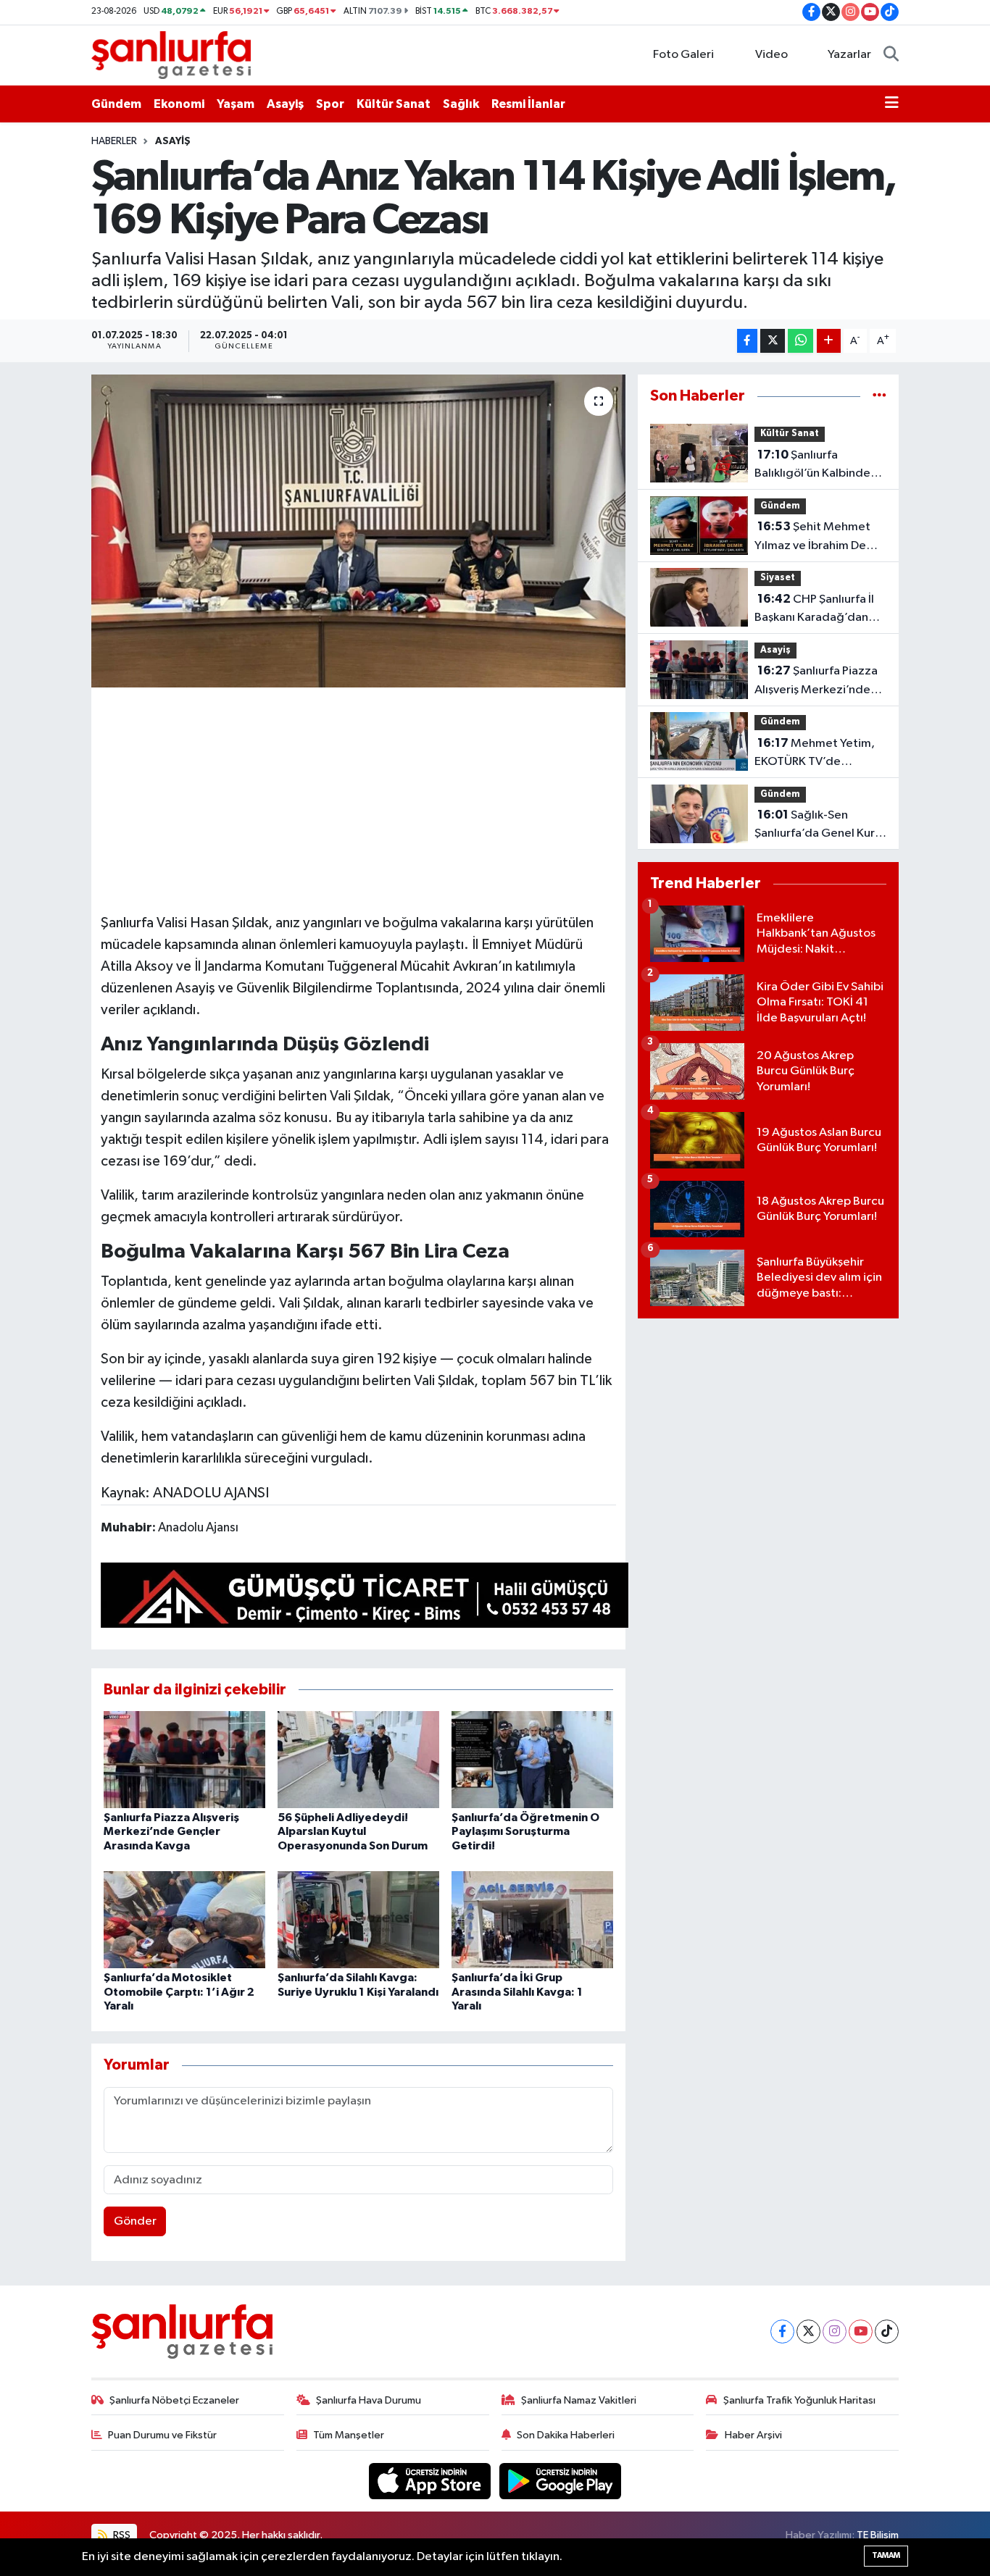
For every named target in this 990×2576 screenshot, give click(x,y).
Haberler (114, 141)
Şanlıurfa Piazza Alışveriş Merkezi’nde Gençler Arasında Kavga (171, 1831)
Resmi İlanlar (528, 104)
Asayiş (285, 104)
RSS (121, 2535)
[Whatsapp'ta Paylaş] (800, 341)
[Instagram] (835, 2332)
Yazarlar (849, 55)
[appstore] (431, 2481)
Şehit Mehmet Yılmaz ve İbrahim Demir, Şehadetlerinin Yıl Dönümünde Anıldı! (820, 538)
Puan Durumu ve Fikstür (162, 2435)
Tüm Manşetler (349, 2435)
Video (771, 55)
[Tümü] (879, 396)
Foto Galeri (683, 55)
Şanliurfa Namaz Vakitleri (579, 2400)
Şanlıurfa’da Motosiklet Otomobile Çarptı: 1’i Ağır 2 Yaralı (179, 1991)
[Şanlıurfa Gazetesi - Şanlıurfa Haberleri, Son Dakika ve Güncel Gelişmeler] (171, 55)
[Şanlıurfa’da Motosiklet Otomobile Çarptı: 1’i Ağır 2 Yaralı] (184, 1919)
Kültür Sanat (394, 104)
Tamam (886, 2555)
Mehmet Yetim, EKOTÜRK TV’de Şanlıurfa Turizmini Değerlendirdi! (815, 754)
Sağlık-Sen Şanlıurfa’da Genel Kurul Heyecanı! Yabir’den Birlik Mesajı (819, 826)
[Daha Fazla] (829, 341)
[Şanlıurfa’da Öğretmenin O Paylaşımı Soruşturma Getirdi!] (532, 1759)
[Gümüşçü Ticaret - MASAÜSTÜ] (365, 1598)
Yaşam (236, 104)
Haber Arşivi (753, 2435)
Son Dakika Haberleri (566, 2435)
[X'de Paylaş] (773, 341)
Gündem (116, 104)
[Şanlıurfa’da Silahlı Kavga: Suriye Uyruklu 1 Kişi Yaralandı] (358, 1919)
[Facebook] (782, 2332)
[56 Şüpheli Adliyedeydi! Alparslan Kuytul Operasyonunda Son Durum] (358, 1759)
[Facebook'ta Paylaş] (747, 341)
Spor (330, 104)
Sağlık (461, 104)
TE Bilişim (878, 2535)
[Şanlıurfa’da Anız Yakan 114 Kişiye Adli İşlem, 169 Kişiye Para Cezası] (358, 531)
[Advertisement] (365, 798)
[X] (808, 2332)
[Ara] (891, 55)
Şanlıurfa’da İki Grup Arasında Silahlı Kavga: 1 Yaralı (517, 1991)
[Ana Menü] (892, 104)
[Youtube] (861, 2332)
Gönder (135, 2221)
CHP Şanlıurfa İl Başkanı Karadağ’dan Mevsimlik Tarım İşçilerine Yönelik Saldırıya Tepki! (814, 610)
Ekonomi (179, 104)
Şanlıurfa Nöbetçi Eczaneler (174, 2400)
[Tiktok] (887, 2332)
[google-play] (561, 2481)
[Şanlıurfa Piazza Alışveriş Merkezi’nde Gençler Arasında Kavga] (184, 1759)
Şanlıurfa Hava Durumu (369, 2400)
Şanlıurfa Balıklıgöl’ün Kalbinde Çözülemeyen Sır (812, 466)
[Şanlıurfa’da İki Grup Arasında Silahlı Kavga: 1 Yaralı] (532, 1919)
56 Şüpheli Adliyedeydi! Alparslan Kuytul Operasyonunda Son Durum (353, 1831)
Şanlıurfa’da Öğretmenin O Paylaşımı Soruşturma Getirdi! (525, 1831)
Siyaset (778, 578)
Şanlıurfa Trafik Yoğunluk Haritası (799, 2400)
